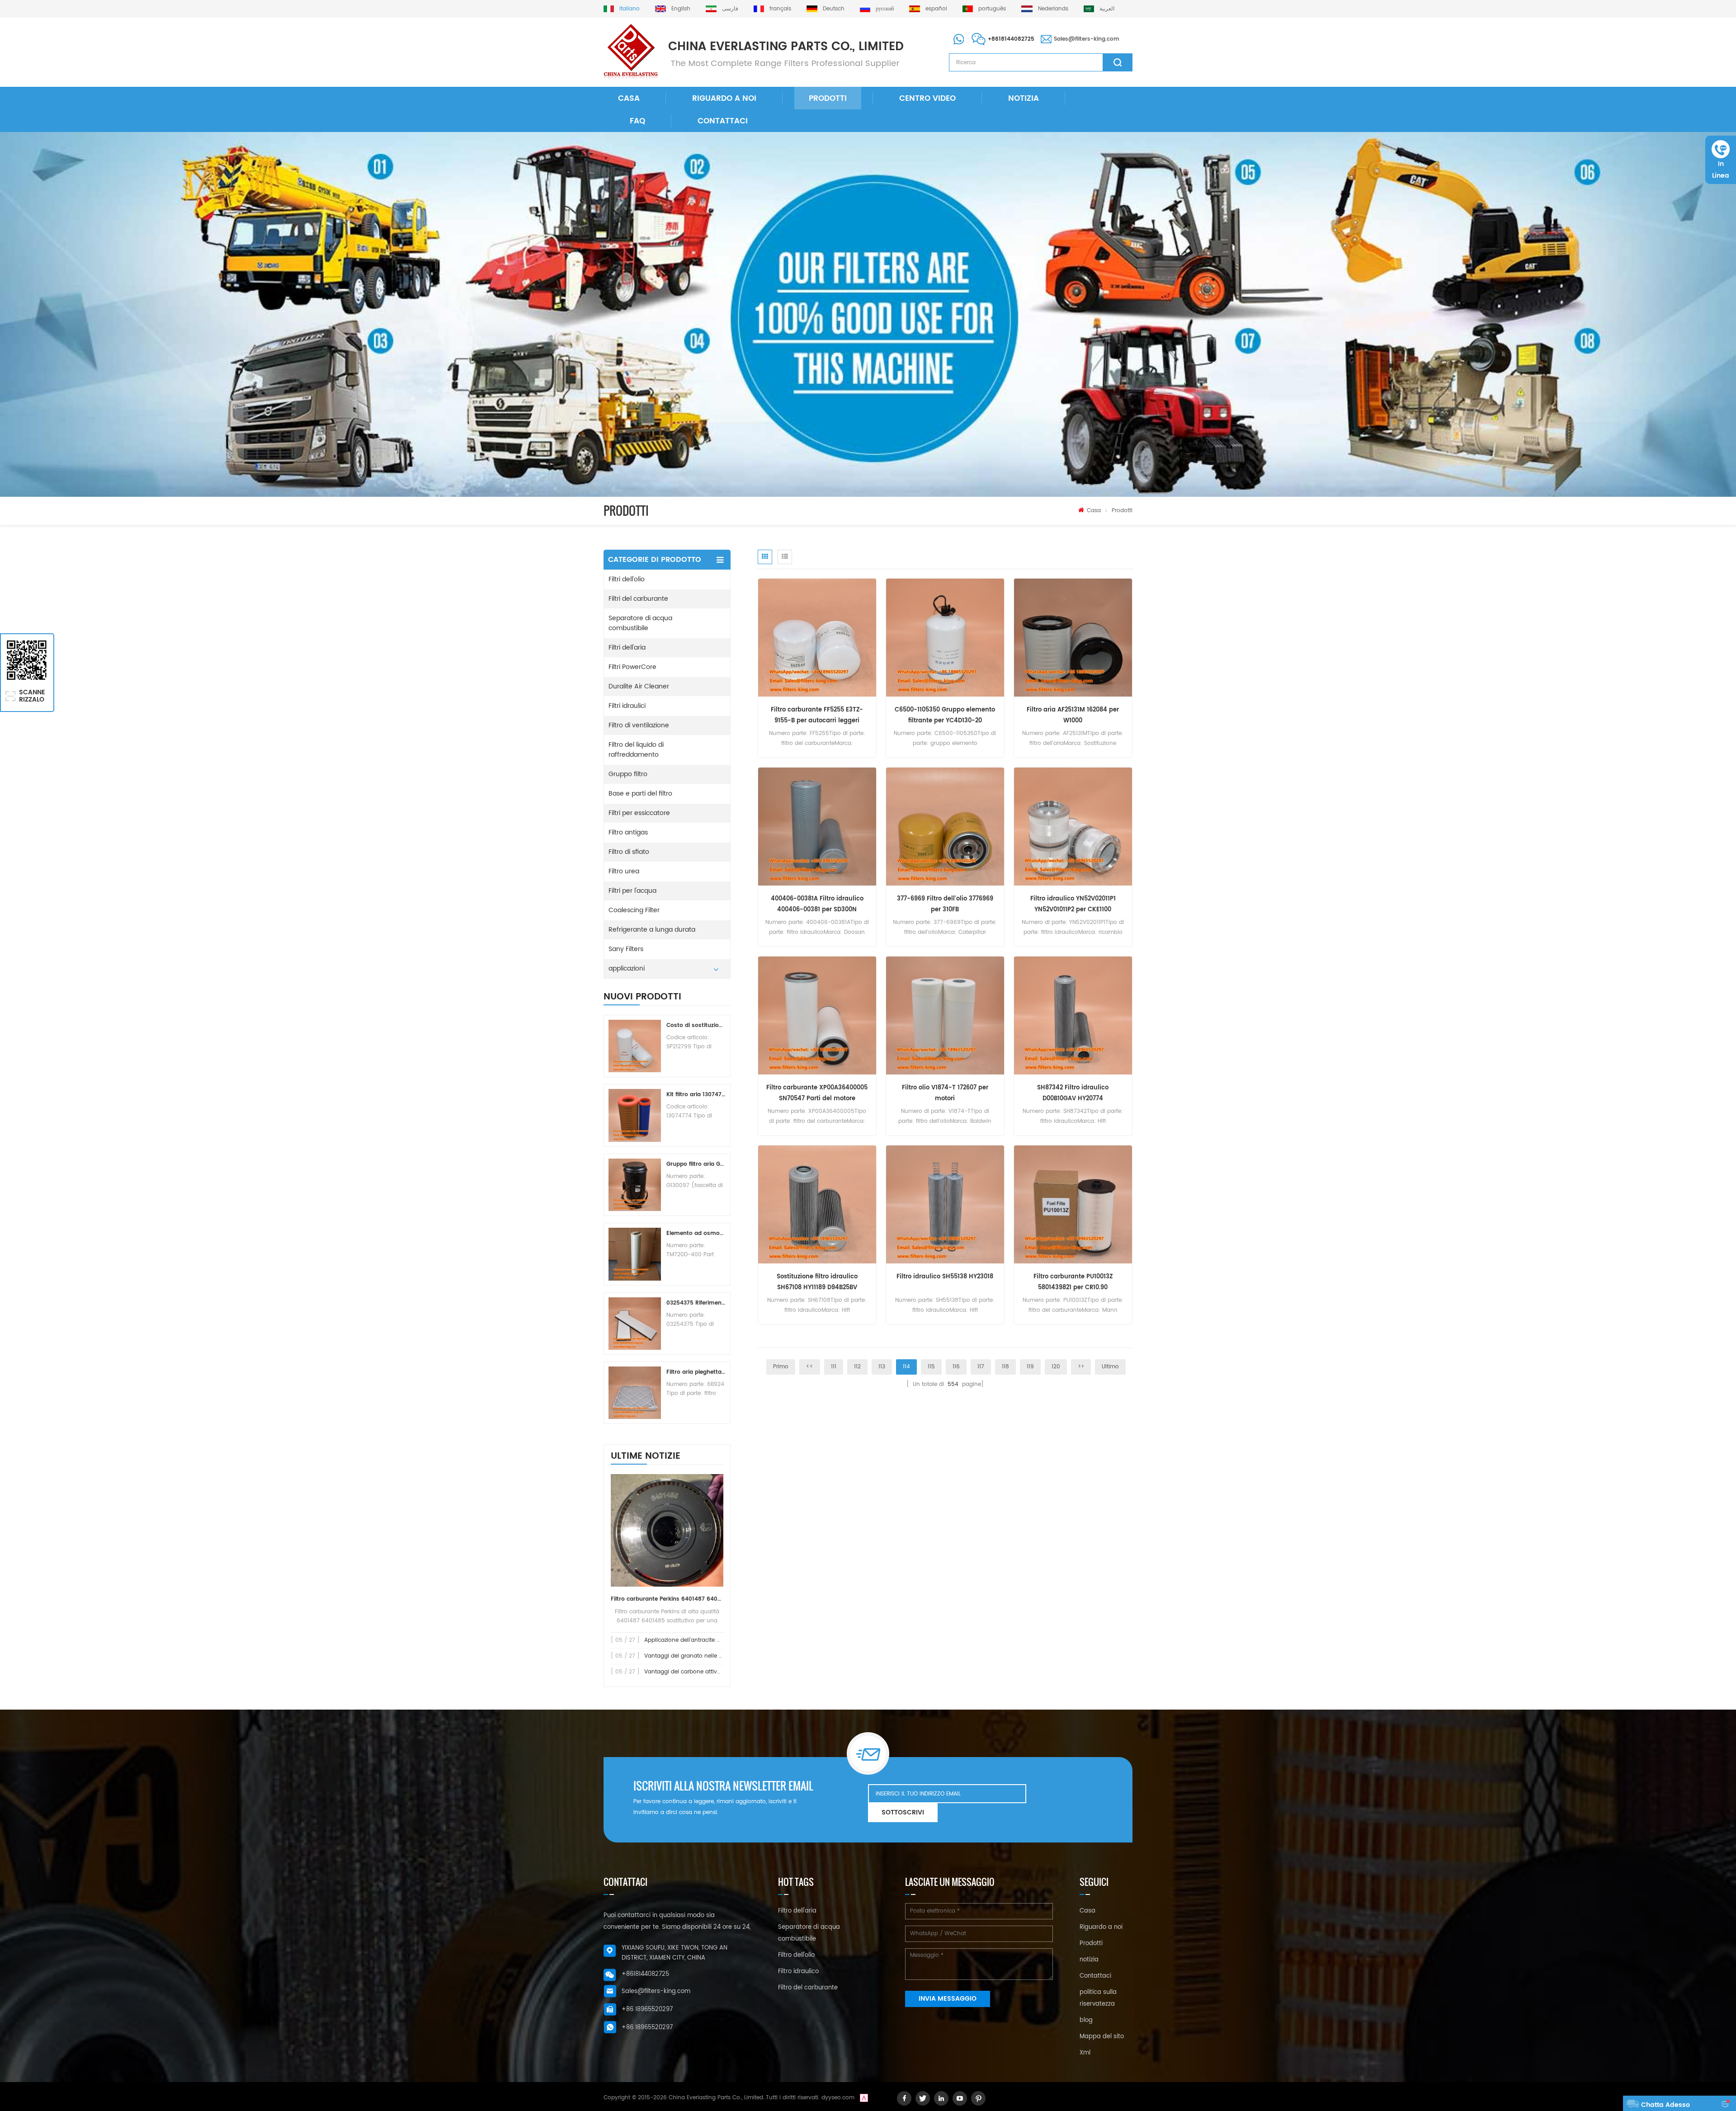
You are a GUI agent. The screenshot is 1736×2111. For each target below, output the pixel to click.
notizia (1024, 99)
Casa (629, 99)
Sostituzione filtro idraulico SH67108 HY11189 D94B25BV (817, 1282)
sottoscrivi (903, 1812)
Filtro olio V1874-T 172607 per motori (945, 1093)
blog (1086, 2020)
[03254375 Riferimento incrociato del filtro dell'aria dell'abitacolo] (635, 1324)
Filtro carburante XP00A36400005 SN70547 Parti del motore (817, 1093)
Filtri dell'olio (627, 579)
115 (931, 1367)
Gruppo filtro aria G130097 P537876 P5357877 (696, 1164)
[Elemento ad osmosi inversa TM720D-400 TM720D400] (635, 1254)
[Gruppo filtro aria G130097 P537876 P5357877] (635, 1185)
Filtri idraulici (627, 706)
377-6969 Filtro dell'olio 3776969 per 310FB (945, 904)
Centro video (927, 99)
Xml (1085, 2053)
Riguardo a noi (724, 99)
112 (857, 1367)
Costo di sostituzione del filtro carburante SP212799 (696, 1025)
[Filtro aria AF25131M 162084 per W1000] (1073, 638)
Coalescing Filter (634, 910)
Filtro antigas (628, 832)
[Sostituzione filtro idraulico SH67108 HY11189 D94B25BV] (817, 1204)
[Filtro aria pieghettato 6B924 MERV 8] (635, 1393)
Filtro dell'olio (796, 1955)
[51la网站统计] (864, 2098)
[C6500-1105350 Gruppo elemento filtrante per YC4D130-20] (945, 638)
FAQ (637, 121)
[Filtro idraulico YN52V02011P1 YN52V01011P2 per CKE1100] (1073, 827)
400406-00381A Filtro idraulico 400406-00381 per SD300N (817, 904)
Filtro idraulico (798, 1972)
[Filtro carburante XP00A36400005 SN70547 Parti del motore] (817, 1015)
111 (834, 1367)
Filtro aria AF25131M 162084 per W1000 (1073, 715)
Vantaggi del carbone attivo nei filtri (693, 1672)
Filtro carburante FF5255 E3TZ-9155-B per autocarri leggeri (817, 715)
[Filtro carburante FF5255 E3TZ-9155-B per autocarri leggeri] (817, 638)
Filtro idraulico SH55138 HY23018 (945, 1277)
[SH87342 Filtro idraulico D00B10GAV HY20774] (1073, 1015)
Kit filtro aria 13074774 (696, 1095)
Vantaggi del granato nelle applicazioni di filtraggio (714, 1656)
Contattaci (723, 121)
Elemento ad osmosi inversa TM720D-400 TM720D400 (696, 1233)
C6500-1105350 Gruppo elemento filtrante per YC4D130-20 (945, 715)
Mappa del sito (1102, 2037)
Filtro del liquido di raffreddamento (636, 750)
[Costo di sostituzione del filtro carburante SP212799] (635, 1046)
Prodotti (828, 99)
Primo (781, 1367)
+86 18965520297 (647, 2010)
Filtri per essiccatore (639, 813)
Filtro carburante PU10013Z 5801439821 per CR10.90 (1073, 1282)
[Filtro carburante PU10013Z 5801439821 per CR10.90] (1073, 1204)
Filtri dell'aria (627, 648)
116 (956, 1367)
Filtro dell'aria (797, 1911)
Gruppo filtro (628, 774)
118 (1005, 1367)
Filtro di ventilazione (639, 725)
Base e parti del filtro (640, 794)
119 (1030, 1367)
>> (1081, 1367)
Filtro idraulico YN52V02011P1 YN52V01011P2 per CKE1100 (1073, 904)
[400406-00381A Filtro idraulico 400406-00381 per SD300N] (817, 827)
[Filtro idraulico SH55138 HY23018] (945, 1204)
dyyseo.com (838, 2098)
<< (810, 1367)
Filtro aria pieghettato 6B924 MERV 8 (696, 1372)
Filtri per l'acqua (632, 891)
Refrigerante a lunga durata (652, 930)
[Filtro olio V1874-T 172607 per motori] (945, 1015)
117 (981, 1367)
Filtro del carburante (808, 1988)
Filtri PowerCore (632, 667)
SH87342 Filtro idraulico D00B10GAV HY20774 (1073, 1093)
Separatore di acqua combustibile (640, 623)
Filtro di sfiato (629, 852)
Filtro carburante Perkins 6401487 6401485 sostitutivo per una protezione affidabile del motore (667, 1599)
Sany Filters (626, 949)
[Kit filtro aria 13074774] (635, 1115)
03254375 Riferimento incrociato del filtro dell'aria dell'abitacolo (696, 1303)
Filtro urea (624, 871)
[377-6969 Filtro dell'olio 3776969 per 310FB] (945, 827)
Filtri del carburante (638, 599)
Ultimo (1110, 1367)
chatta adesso (1665, 2105)
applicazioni (627, 968)
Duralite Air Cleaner (639, 686)
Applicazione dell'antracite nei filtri (690, 1640)
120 (1056, 1367)
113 (882, 1367)
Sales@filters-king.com (1087, 39)
